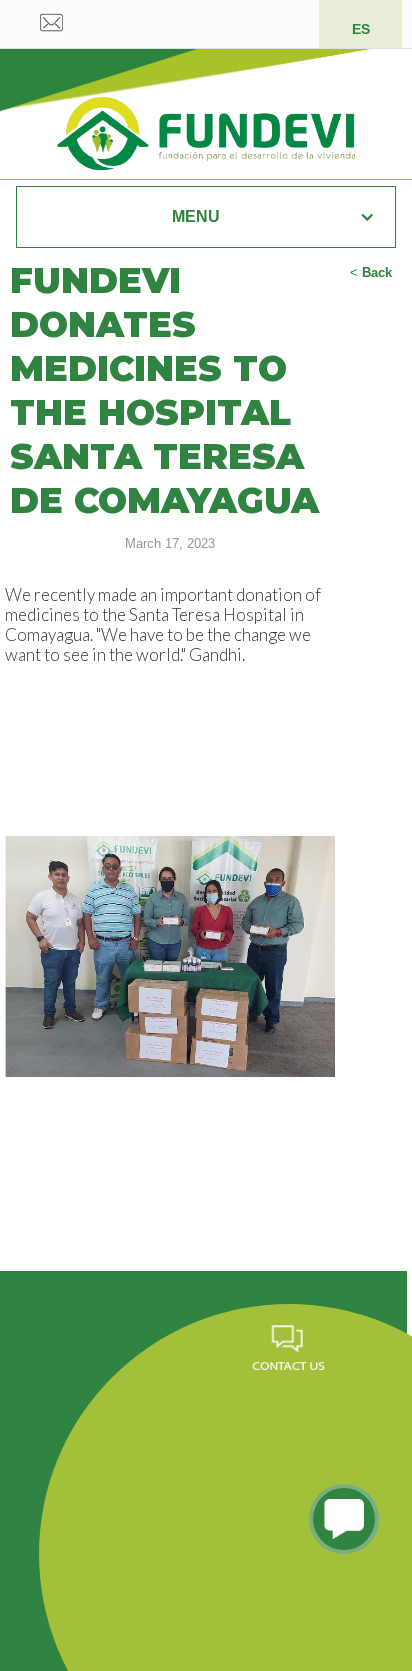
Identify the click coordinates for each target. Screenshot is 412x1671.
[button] (205, 217)
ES (361, 29)
